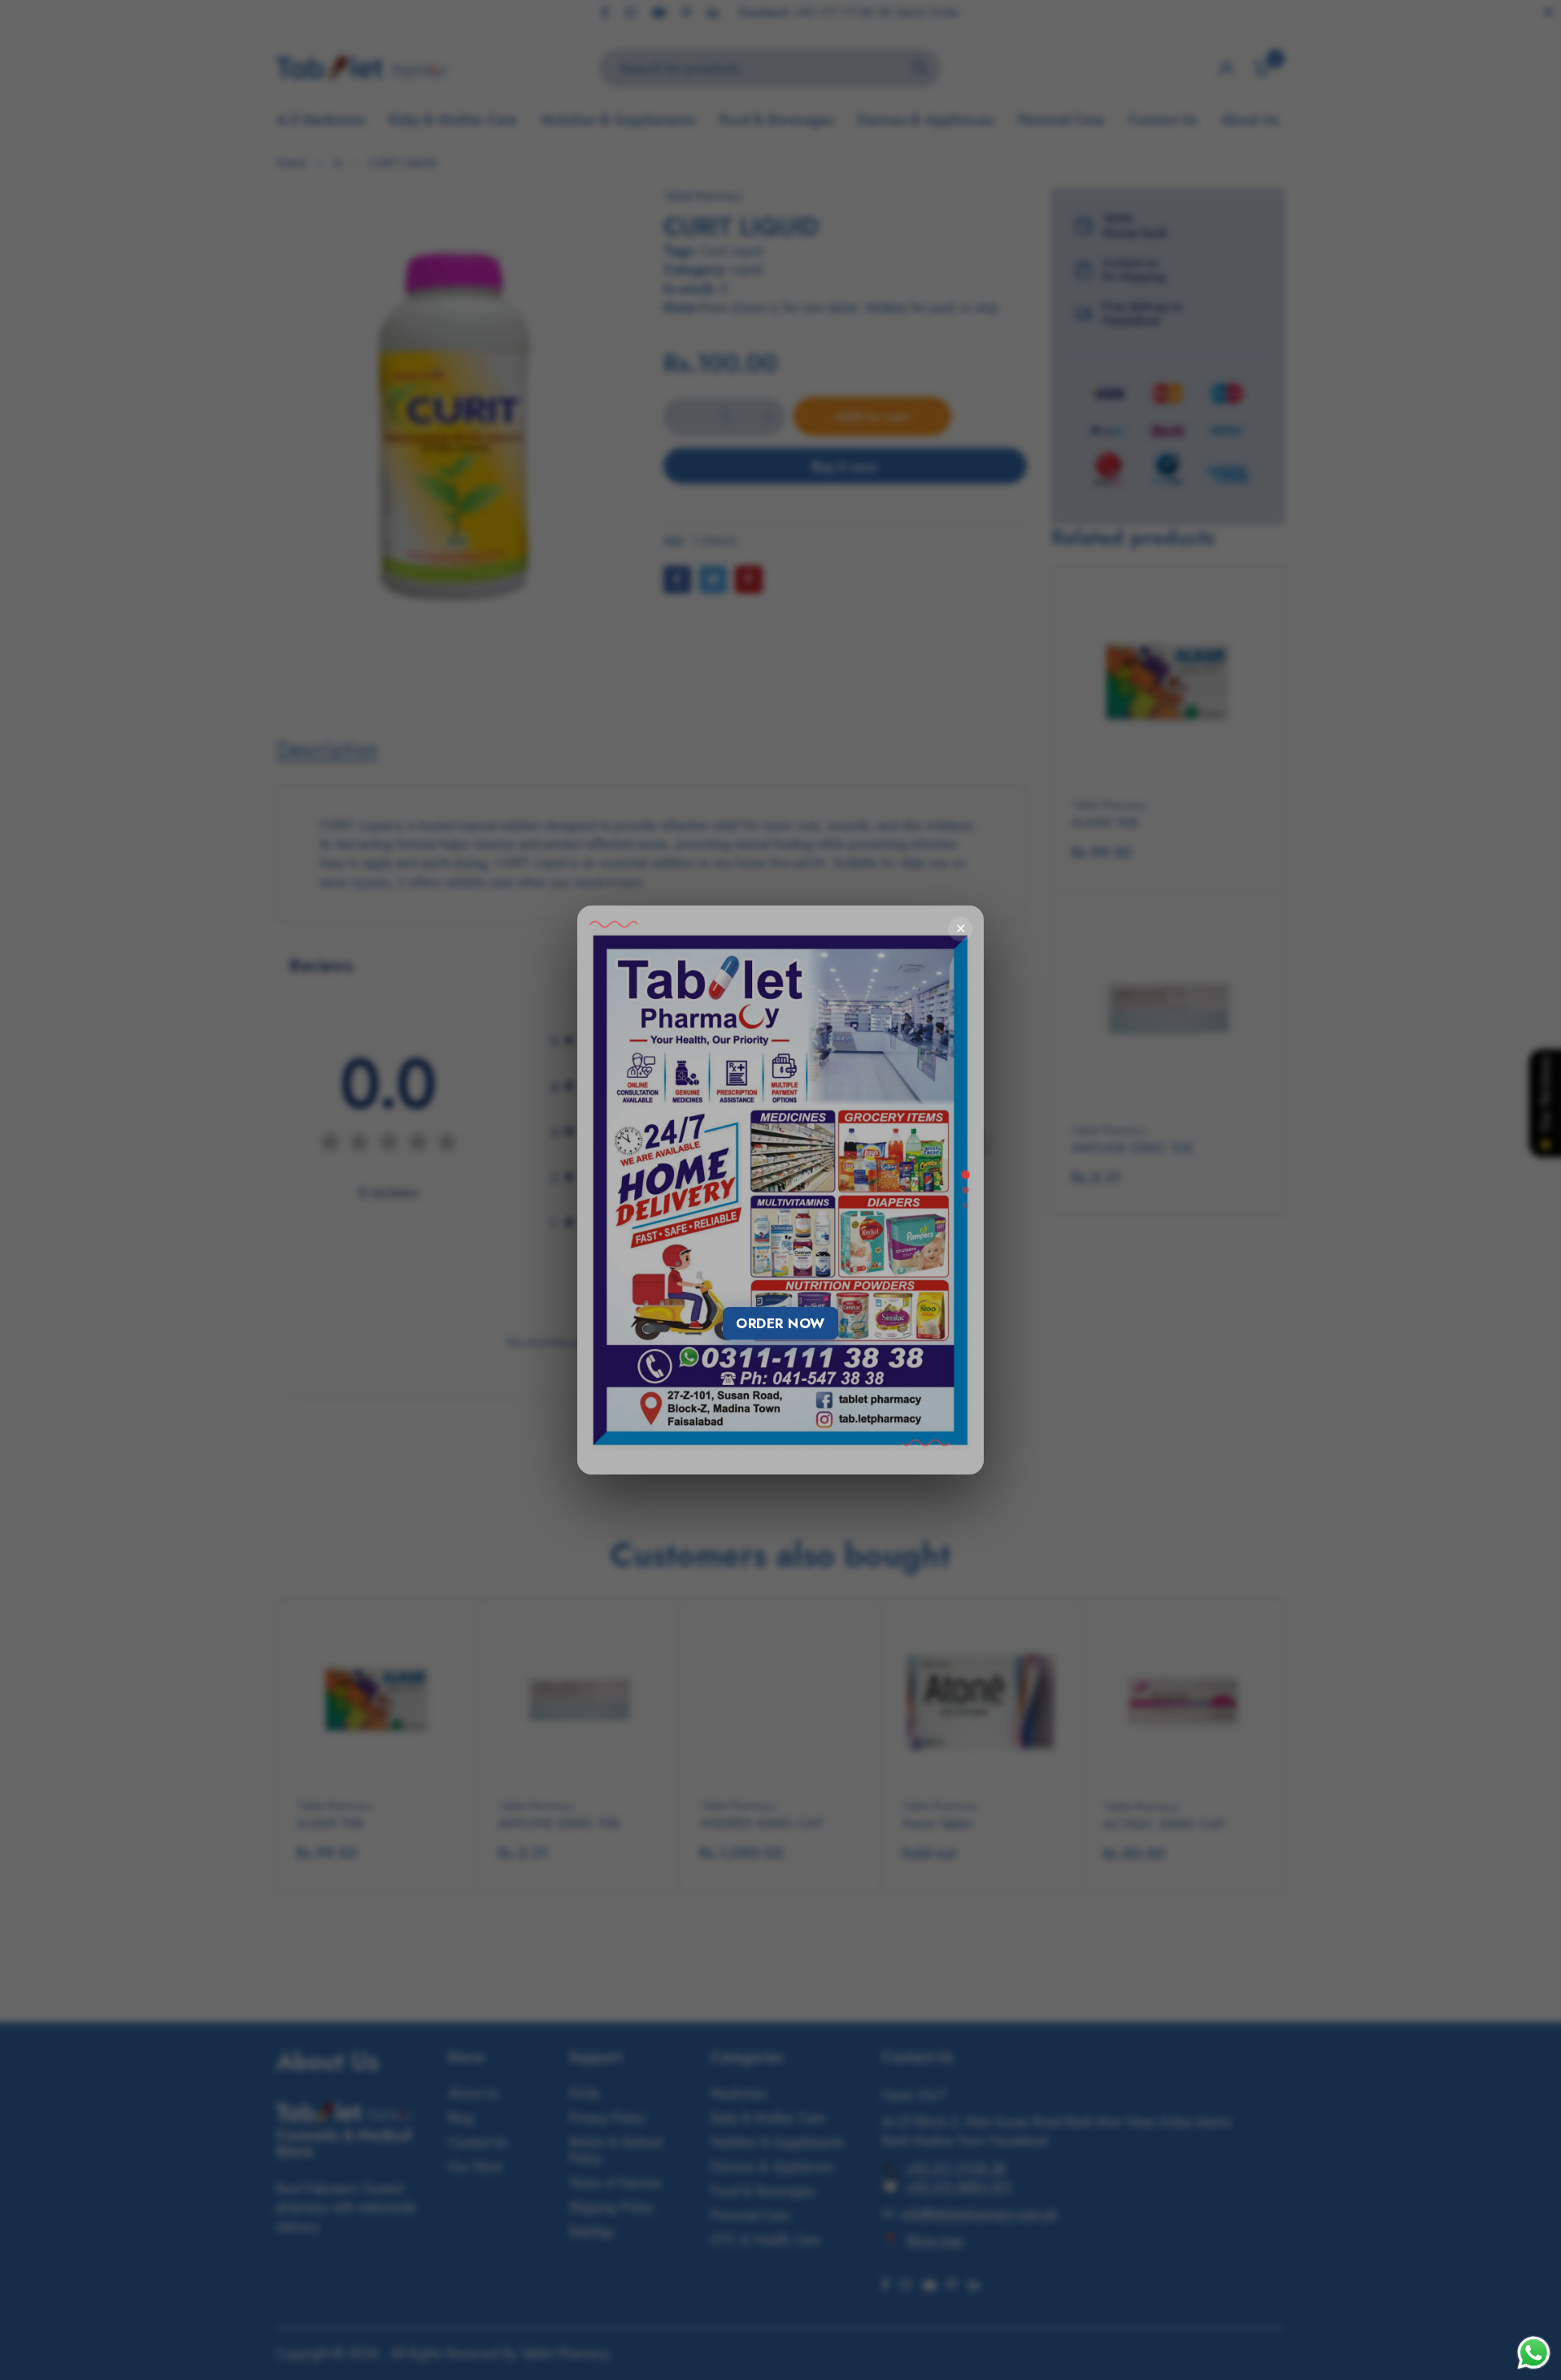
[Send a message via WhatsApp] (1534, 2353)
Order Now (780, 1323)
